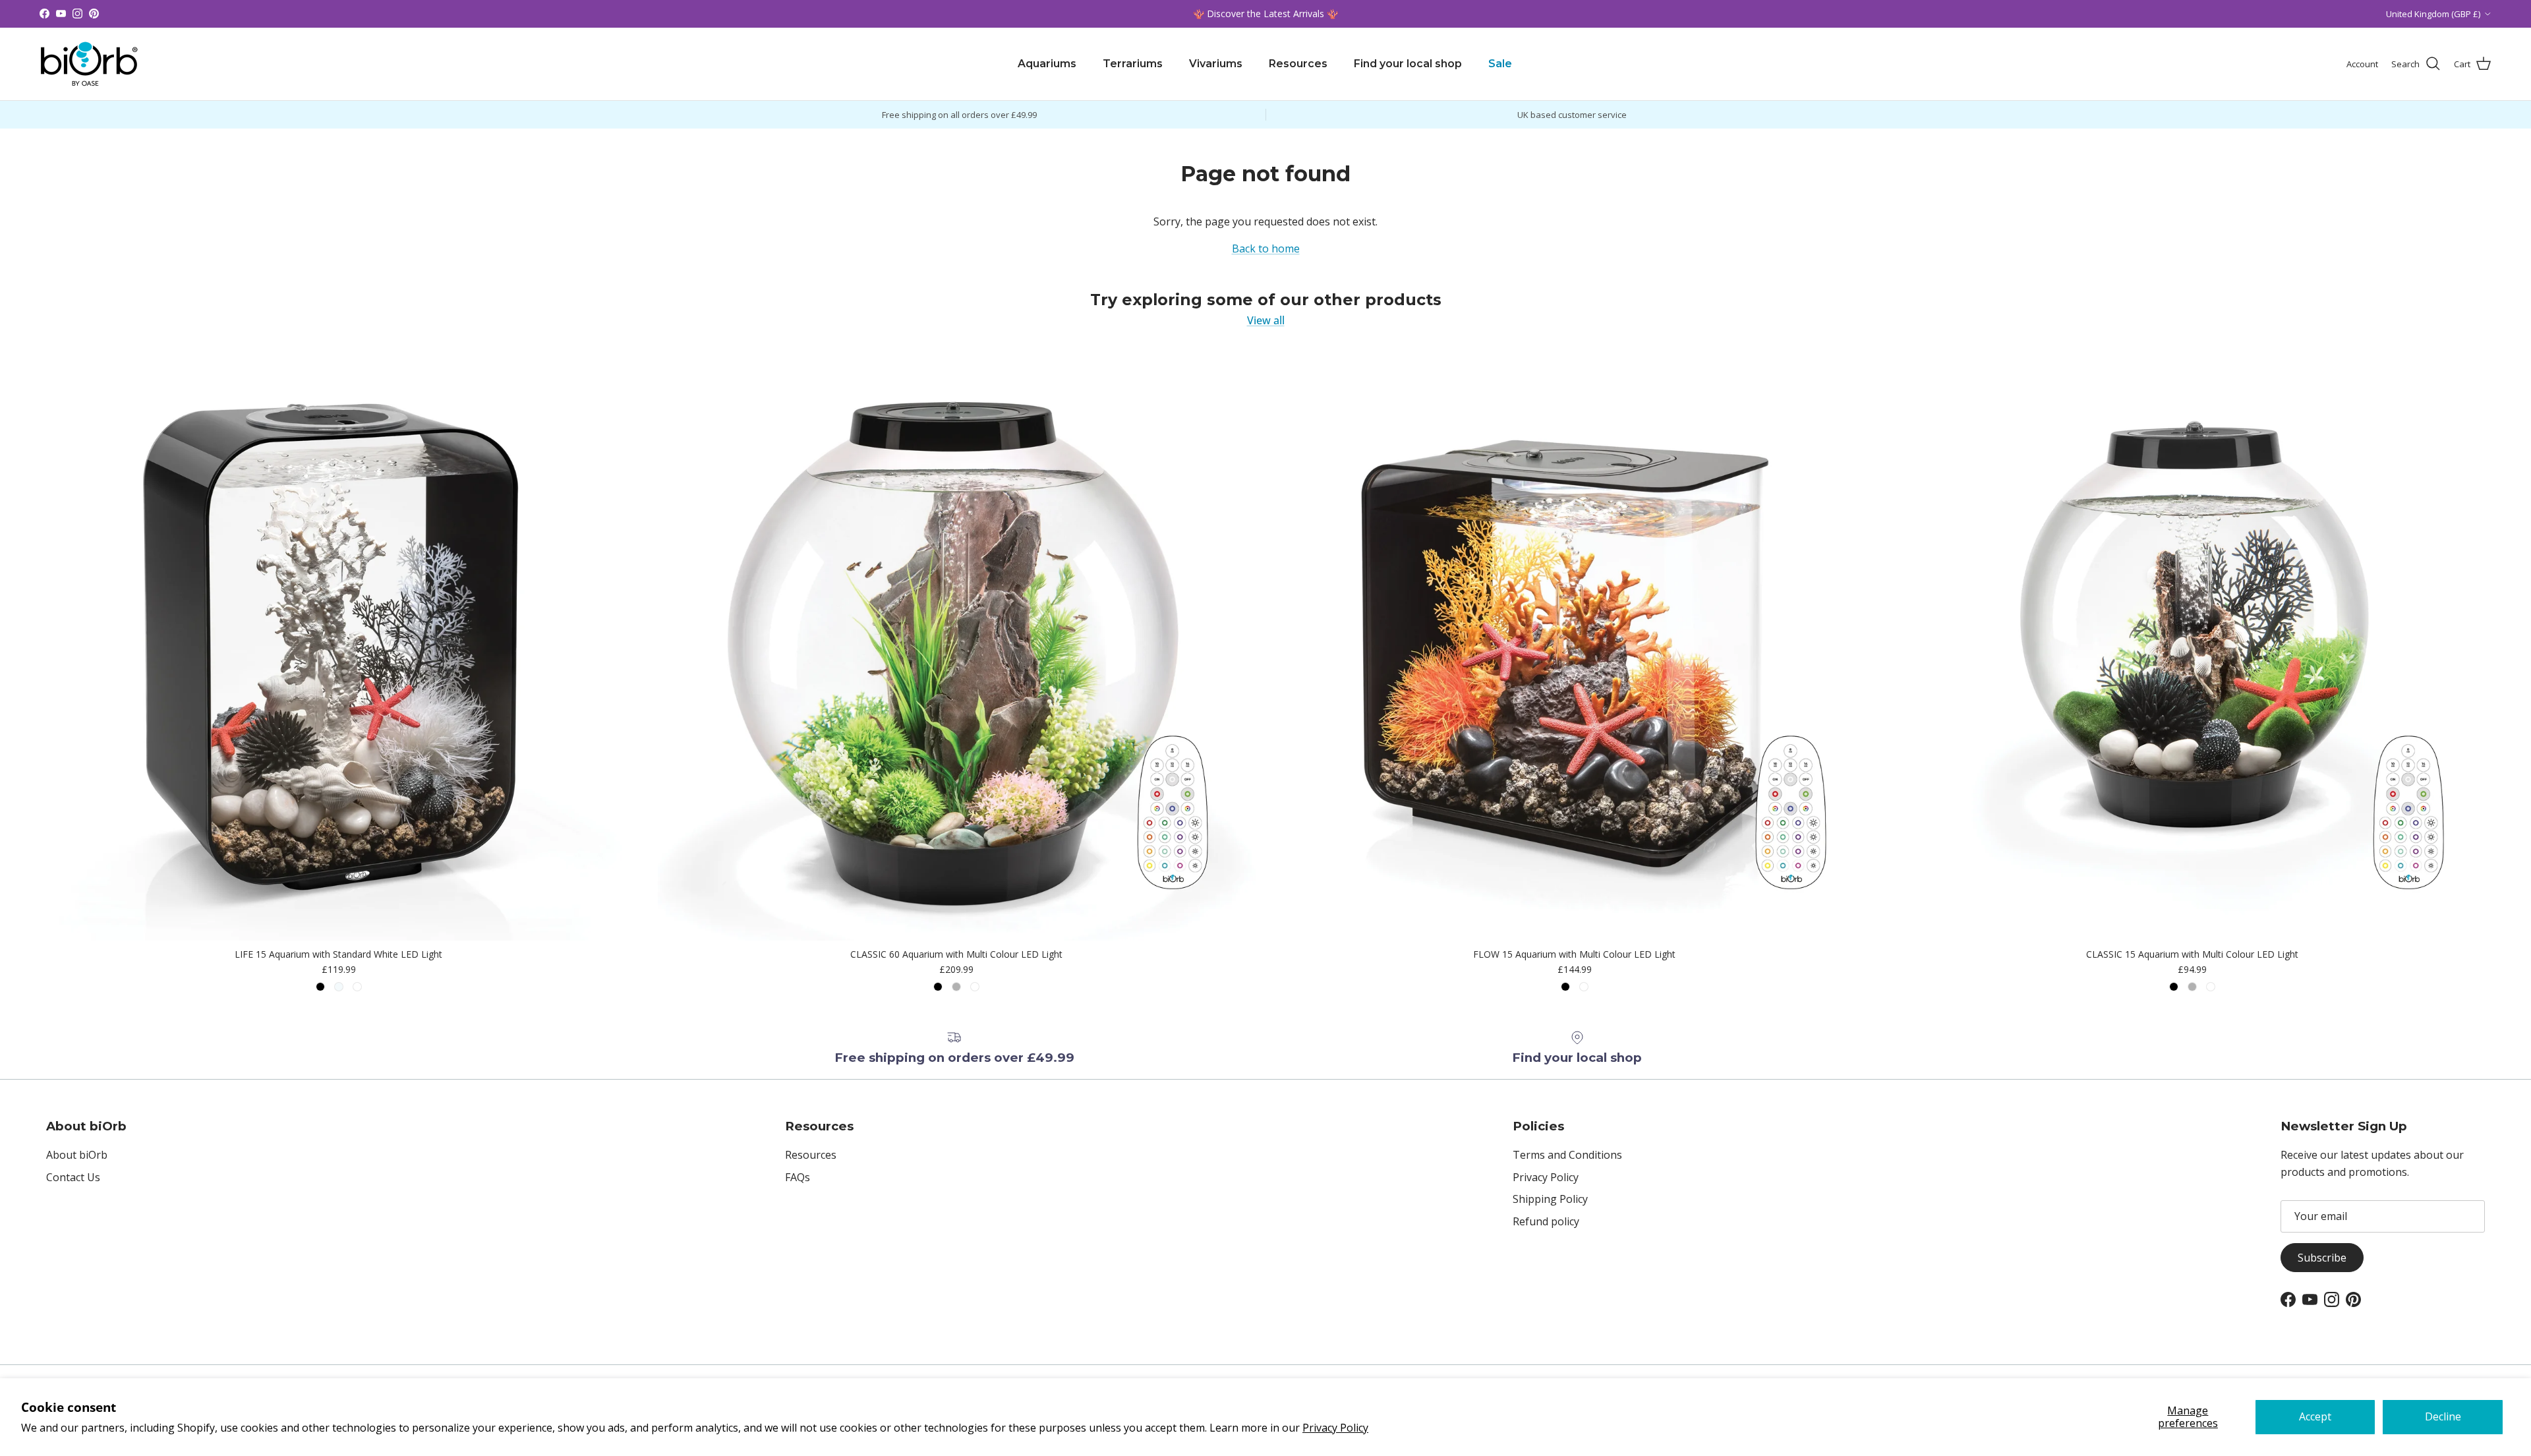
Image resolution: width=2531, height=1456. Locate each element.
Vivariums (1216, 64)
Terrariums (1133, 64)
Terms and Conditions (1567, 1155)
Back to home (1266, 248)
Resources (1298, 64)
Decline (2443, 1416)
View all (1266, 320)
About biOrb (77, 1155)
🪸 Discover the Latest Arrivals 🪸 (1265, 14)
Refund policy (1546, 1221)
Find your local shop (1408, 64)
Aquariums (1047, 64)
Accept (2315, 1416)
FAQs (798, 1177)
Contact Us (73, 1177)
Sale (1500, 64)
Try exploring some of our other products (1266, 300)
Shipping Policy (1550, 1199)
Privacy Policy (1335, 1428)
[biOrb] (89, 64)
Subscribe (2322, 1258)
